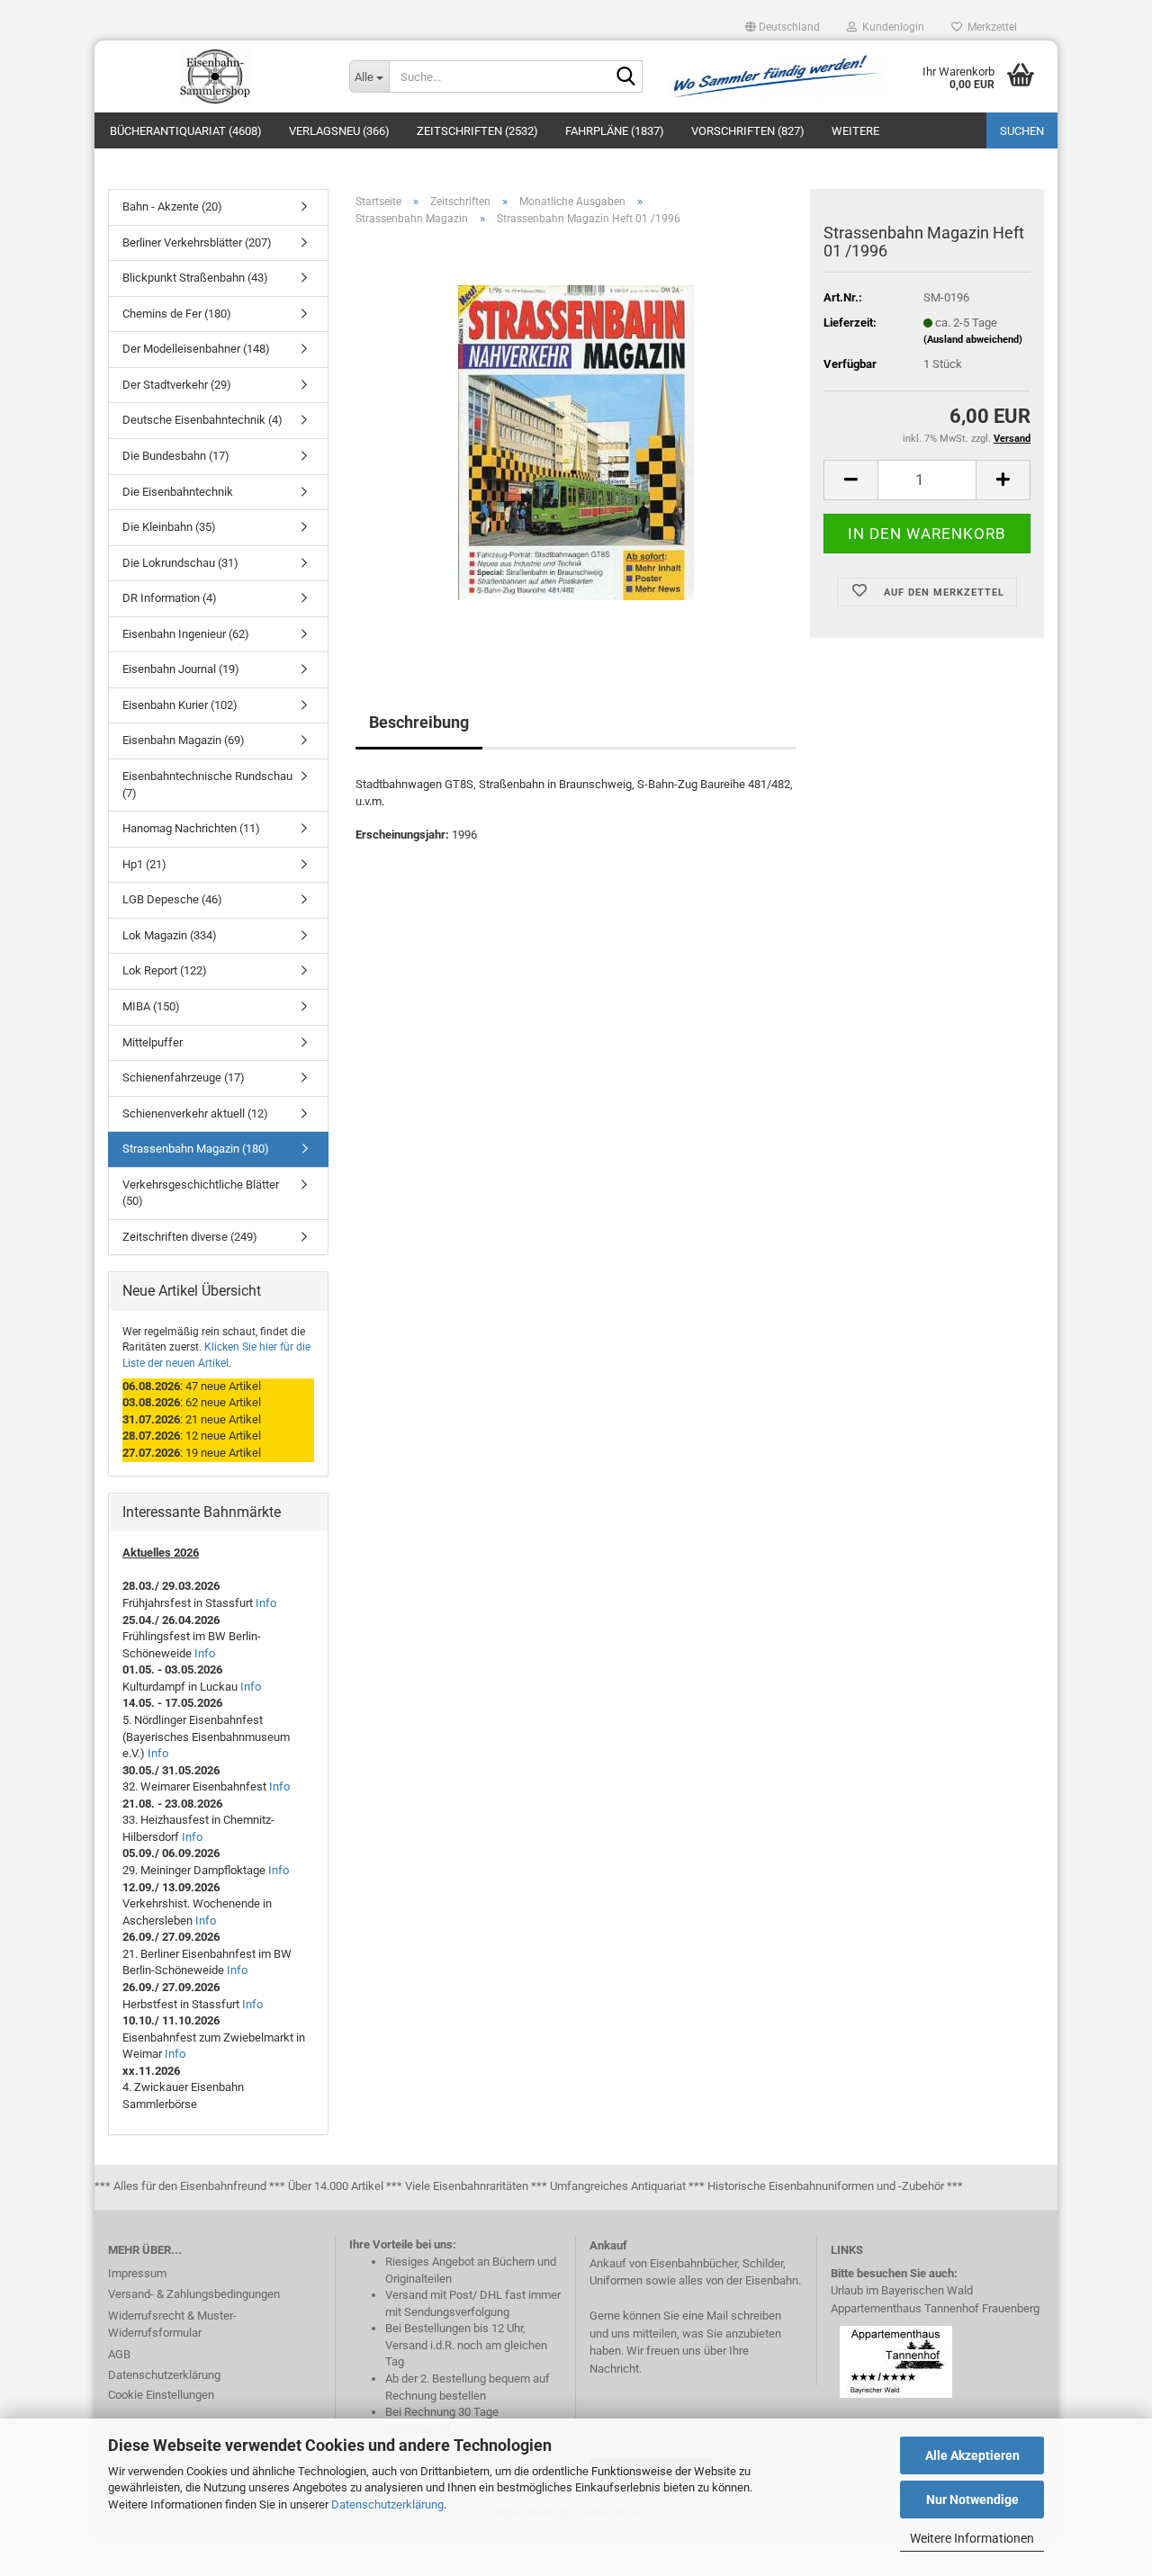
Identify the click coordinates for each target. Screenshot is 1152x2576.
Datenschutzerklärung (387, 2504)
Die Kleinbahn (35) (169, 527)
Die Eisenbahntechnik (178, 492)
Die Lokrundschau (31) (180, 563)
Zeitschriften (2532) (477, 131)
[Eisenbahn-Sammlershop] (215, 76)
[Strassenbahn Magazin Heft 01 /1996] (576, 442)
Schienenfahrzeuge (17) (184, 1077)
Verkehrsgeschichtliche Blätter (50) (201, 1193)
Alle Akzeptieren (972, 2455)
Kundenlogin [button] (891, 27)
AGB (119, 2354)
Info (266, 1603)
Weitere (855, 131)
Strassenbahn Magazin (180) (196, 1149)
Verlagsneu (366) (339, 131)
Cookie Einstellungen (161, 2395)
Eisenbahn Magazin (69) (184, 740)
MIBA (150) (151, 1006)
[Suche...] (625, 77)
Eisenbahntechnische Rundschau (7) (207, 785)
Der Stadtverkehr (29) (177, 385)
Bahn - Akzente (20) (172, 206)
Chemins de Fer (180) (177, 314)
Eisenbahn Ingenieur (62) (186, 634)
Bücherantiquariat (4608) (186, 131)
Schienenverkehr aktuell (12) (195, 1113)
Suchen (1022, 131)
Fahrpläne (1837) (615, 131)
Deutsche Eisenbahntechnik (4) (202, 420)
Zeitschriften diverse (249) (190, 1237)
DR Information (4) (170, 598)
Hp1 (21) (144, 864)
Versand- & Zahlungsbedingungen (194, 2294)
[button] (783, 27)
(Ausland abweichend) (973, 340)
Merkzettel (990, 27)
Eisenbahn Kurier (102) (180, 705)
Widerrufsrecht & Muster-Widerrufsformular (172, 2325)
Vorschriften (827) (748, 131)
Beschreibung (419, 722)
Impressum (137, 2273)
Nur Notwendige (972, 2500)
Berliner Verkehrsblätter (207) (197, 242)
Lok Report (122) (165, 970)
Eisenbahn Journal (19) (181, 669)
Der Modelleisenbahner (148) (196, 349)
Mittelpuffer (153, 1042)
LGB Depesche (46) (172, 899)
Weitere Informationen (972, 2538)
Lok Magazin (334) (170, 935)
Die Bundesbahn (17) (176, 456)
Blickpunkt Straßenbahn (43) (195, 278)
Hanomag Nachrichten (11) (191, 828)
